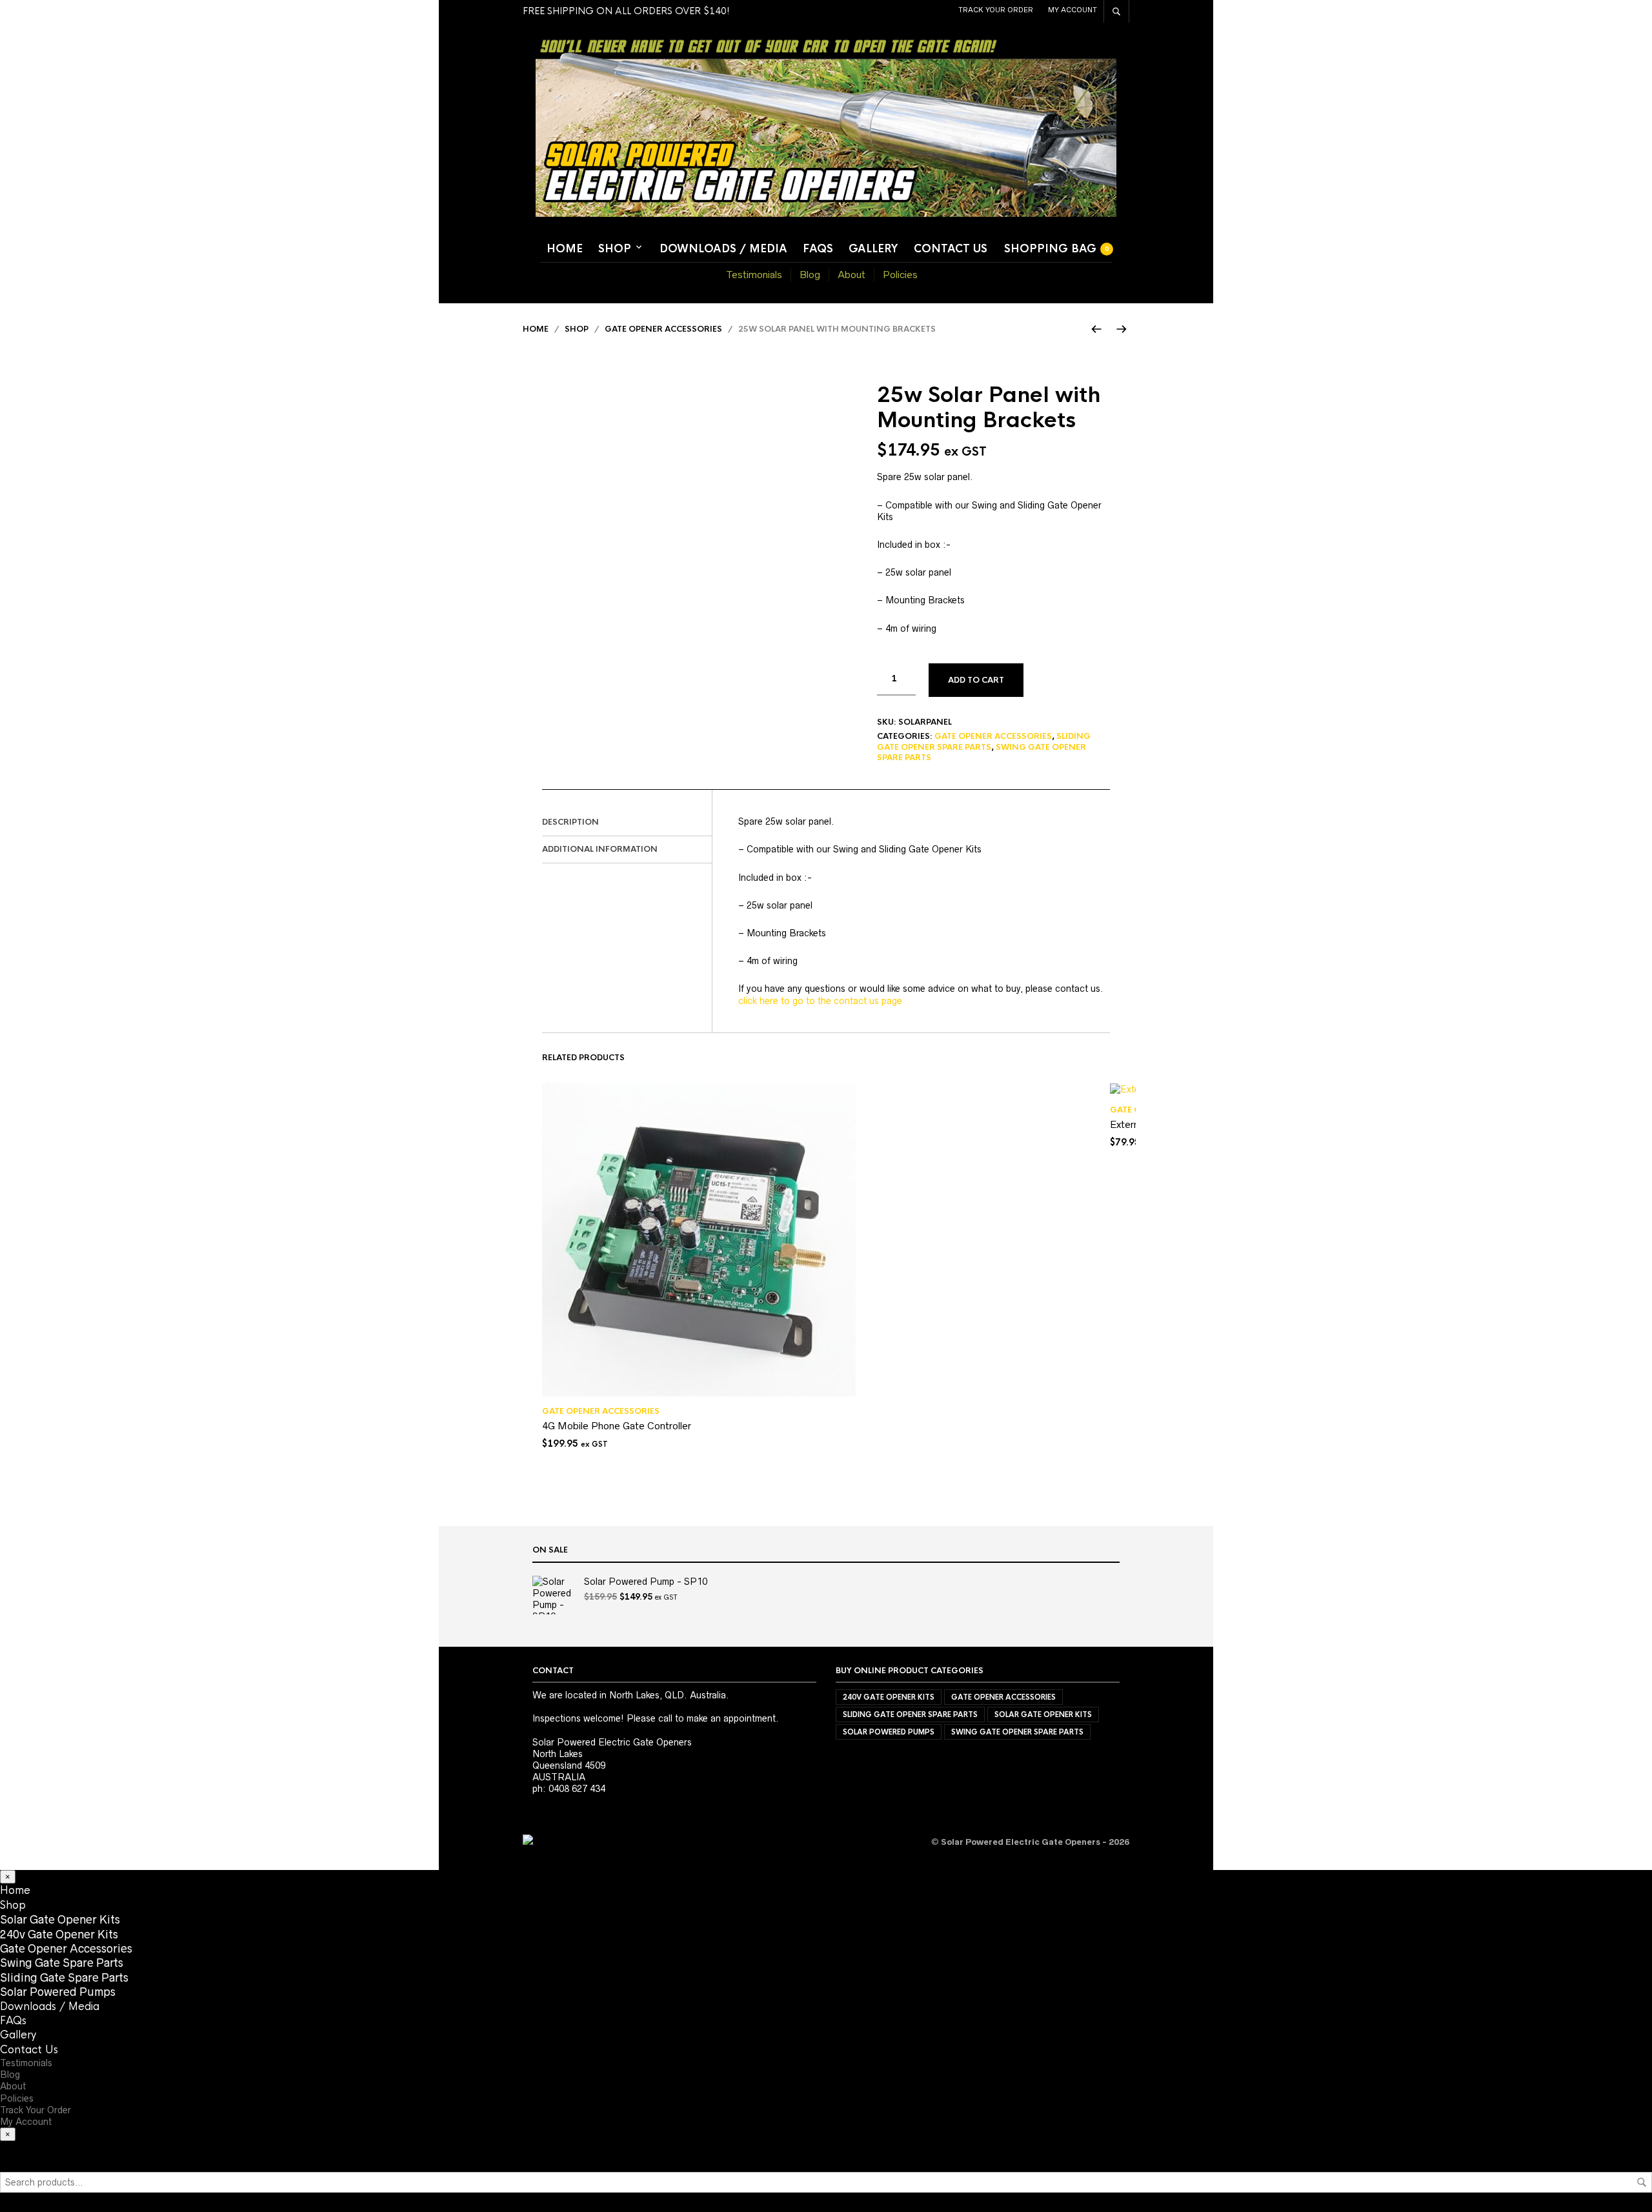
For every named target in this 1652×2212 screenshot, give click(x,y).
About (851, 275)
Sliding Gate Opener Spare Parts (984, 742)
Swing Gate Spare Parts (62, 1963)
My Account (1073, 10)
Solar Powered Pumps (889, 1732)
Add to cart (976, 680)
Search (1642, 2182)
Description (570, 822)
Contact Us (951, 249)
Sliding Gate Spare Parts (64, 1978)
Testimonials (754, 275)
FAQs (818, 249)
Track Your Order (996, 10)
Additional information (600, 849)
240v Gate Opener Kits (889, 1697)
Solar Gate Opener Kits (1043, 1714)
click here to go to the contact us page (820, 1001)
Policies (900, 275)
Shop (615, 249)
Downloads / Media (723, 249)
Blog (810, 275)
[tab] (627, 823)
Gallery (873, 249)
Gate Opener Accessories (663, 329)
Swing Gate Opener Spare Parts (1017, 1732)
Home (565, 249)
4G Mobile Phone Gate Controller (617, 1426)
